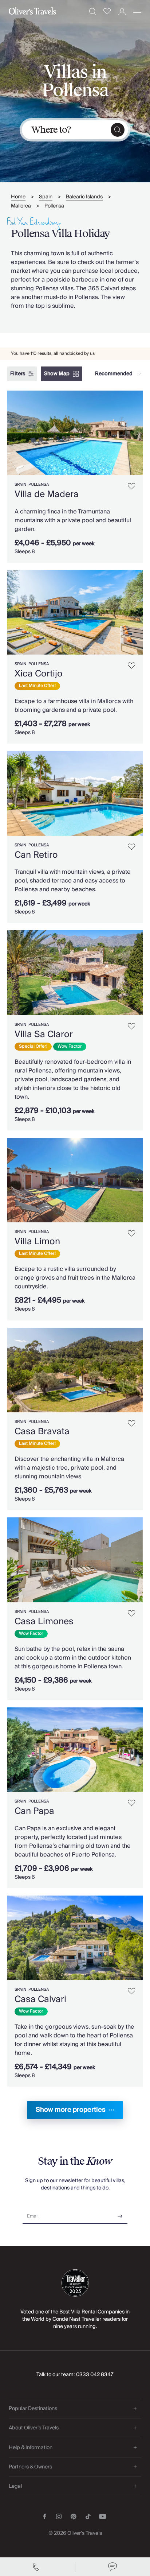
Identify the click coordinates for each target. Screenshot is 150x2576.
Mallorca (21, 206)
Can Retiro (36, 855)
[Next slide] (137, 433)
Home (18, 197)
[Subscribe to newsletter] (120, 2214)
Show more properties (71, 2110)
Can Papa (34, 1811)
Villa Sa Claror (44, 1034)
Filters (18, 374)
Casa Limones (44, 1621)
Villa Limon (37, 1242)
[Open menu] (137, 11)
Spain (46, 197)
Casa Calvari (40, 1999)
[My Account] (122, 11)
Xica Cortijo (39, 674)
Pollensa (54, 206)
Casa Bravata (42, 1431)
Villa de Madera (47, 494)
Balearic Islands (84, 197)
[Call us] (37, 2567)
